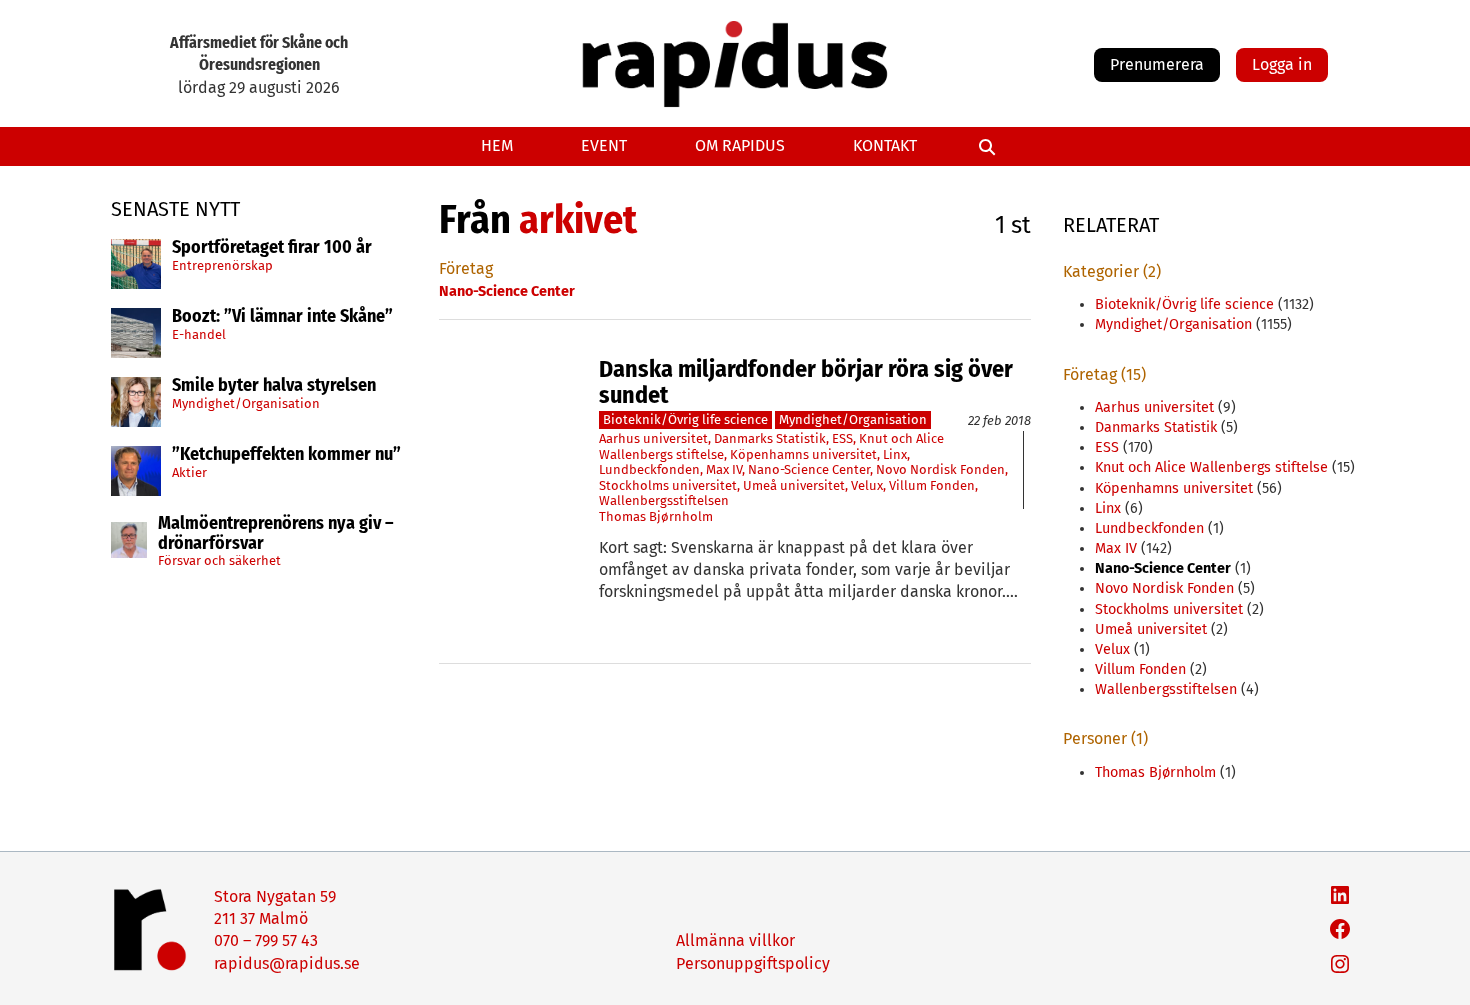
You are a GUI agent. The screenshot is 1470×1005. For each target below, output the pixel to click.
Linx (895, 454)
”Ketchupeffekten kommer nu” (286, 455)
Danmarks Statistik (770, 438)
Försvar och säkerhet (219, 560)
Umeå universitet (794, 485)
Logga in (1282, 64)
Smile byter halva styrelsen (274, 386)
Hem (497, 145)
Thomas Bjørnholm (656, 516)
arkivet (578, 220)
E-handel (199, 334)
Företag (466, 268)
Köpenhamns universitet (803, 454)
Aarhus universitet (653, 438)
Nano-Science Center (809, 469)
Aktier (189, 472)
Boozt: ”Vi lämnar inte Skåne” (282, 317)
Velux (867, 485)
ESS (842, 438)
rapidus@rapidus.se (287, 963)
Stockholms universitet (668, 485)
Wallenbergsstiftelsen (664, 500)
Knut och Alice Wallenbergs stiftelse (1211, 467)
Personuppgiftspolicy (753, 963)
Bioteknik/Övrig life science (685, 419)
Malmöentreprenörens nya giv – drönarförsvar (276, 534)
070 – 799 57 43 (266, 940)
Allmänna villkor (735, 940)
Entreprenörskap (222, 265)
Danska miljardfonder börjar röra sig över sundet (806, 382)
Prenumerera (1157, 64)
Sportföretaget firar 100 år (272, 248)
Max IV (724, 469)
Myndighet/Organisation (246, 403)
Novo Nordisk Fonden (940, 469)
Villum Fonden (932, 485)
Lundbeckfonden (649, 469)
